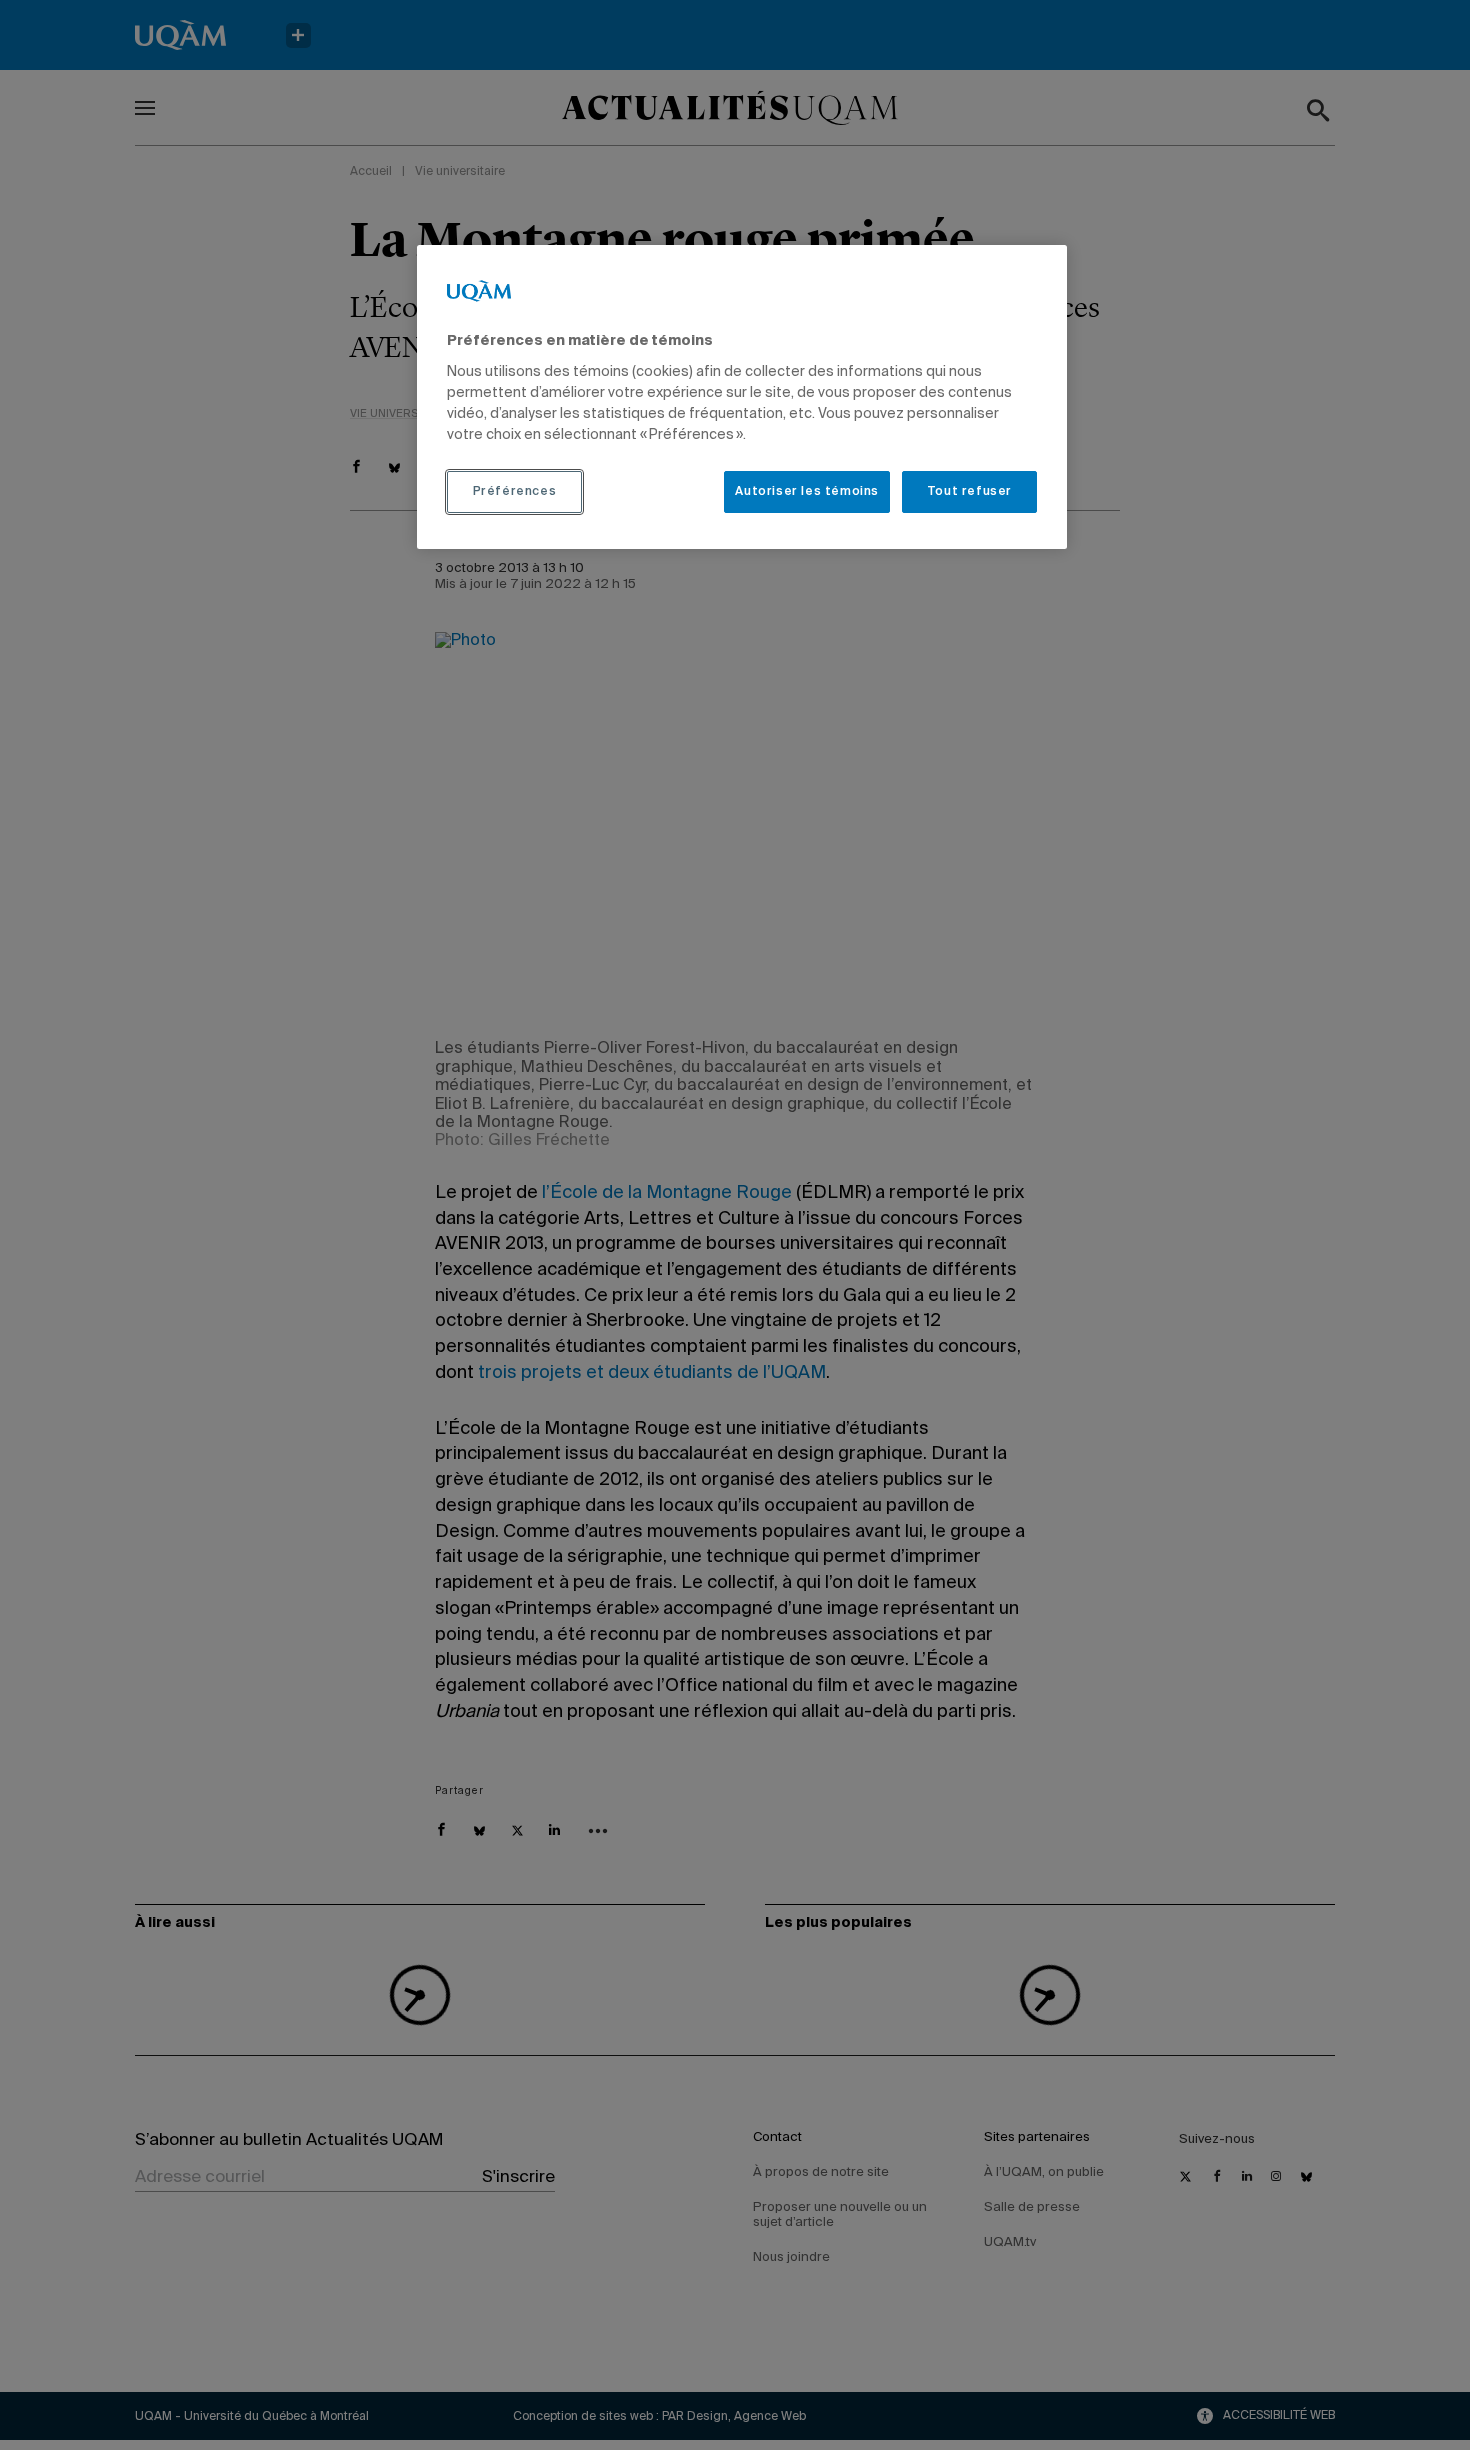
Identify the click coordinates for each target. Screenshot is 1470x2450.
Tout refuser (969, 492)
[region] (742, 397)
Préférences (515, 492)
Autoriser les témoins (807, 492)
